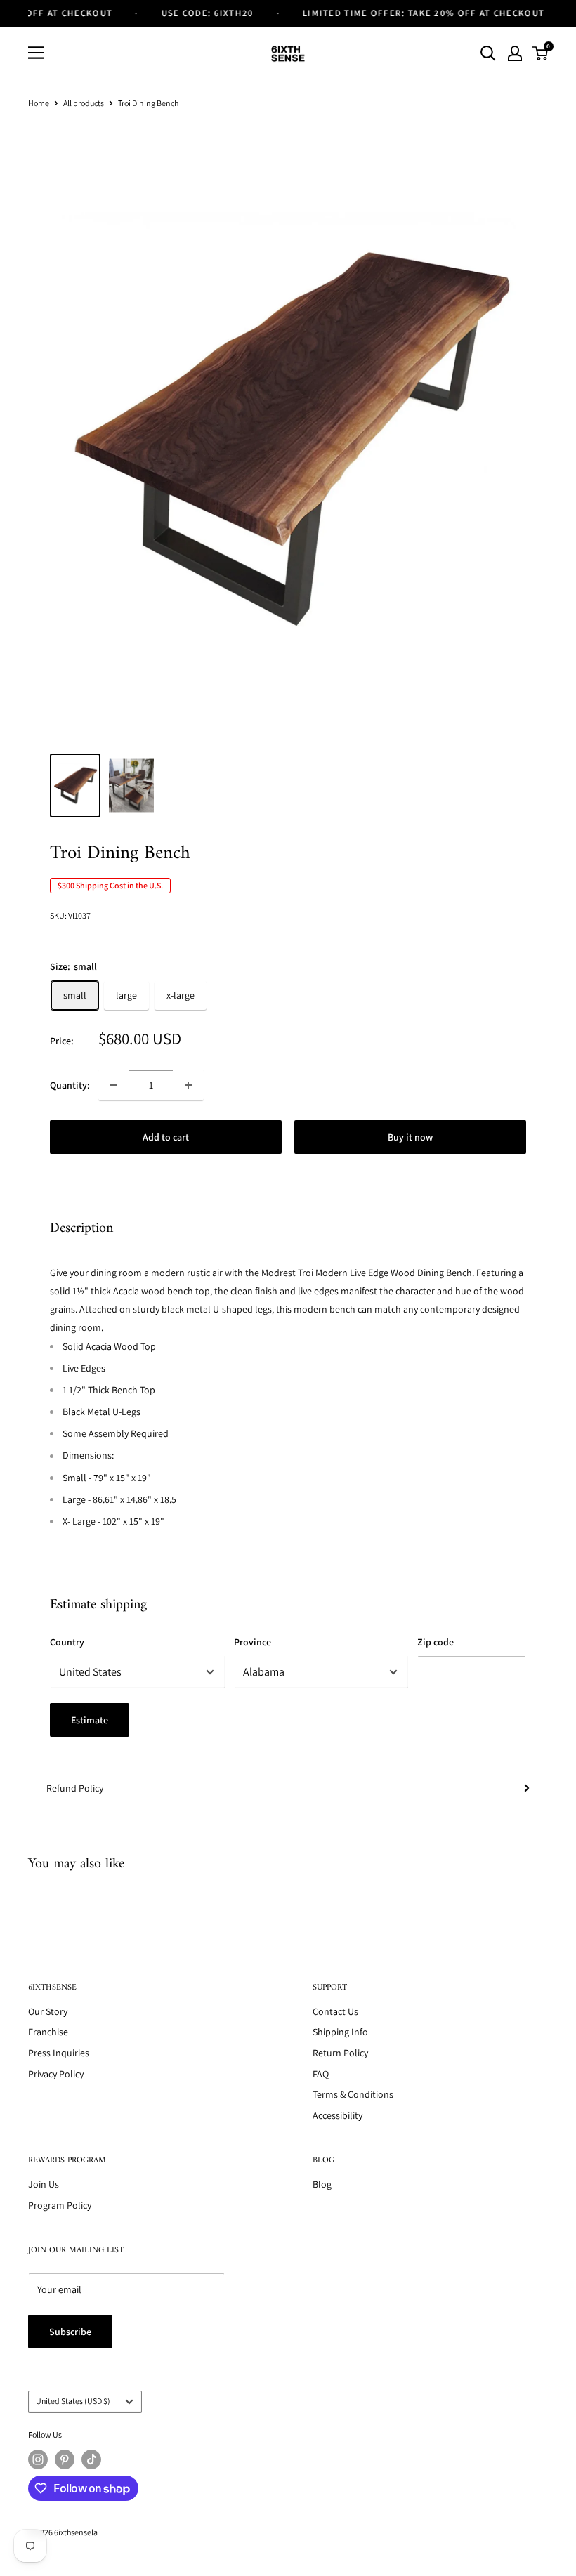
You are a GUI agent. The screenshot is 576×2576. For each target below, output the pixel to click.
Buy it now (410, 1137)
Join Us (44, 2184)
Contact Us (335, 2011)
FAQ (321, 2074)
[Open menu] (36, 53)
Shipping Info (340, 2032)
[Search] (488, 53)
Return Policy (340, 2053)
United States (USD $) (73, 2401)
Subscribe (70, 2332)
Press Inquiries (59, 2053)
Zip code (436, 1642)
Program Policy (60, 2205)
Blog (322, 2184)
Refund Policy (75, 1788)
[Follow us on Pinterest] (65, 2459)
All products (84, 103)
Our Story (48, 2011)
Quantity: (70, 1085)
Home (39, 103)
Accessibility (338, 2115)
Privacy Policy (56, 2074)
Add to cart (166, 1137)
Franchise (48, 2032)
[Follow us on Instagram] (38, 2459)
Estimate (90, 1720)
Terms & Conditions (353, 2094)
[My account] (515, 53)
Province (253, 1642)
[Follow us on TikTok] (91, 2459)
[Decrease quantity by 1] (114, 1085)
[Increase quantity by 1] (188, 1085)
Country (67, 1642)
